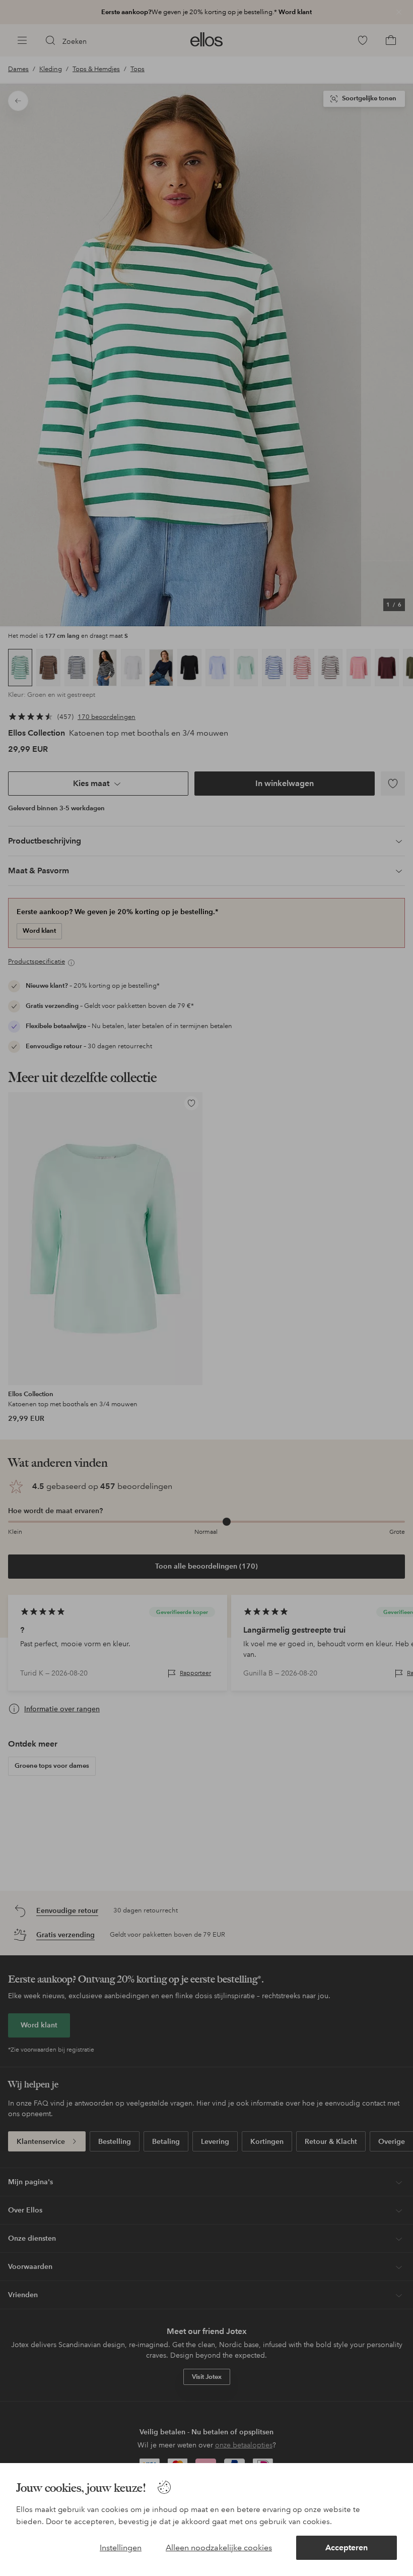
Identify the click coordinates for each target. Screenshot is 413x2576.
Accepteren (347, 2548)
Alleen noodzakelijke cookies (219, 2548)
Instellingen (121, 2548)
